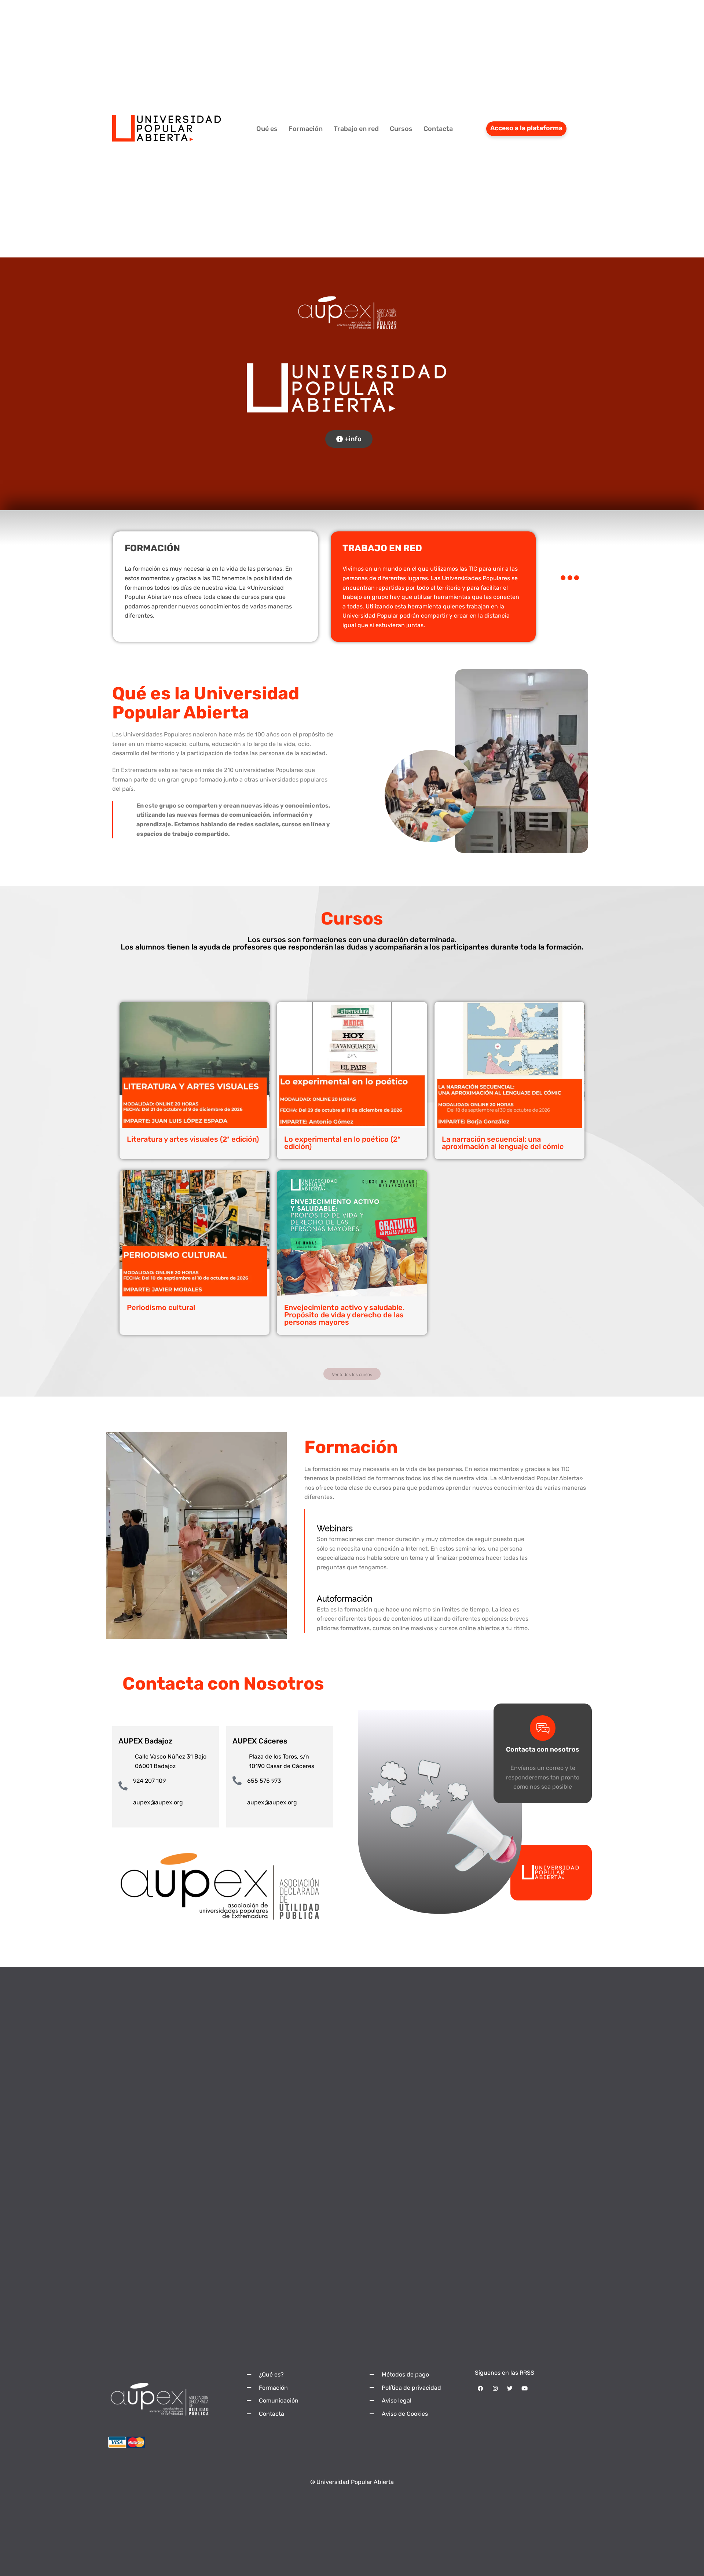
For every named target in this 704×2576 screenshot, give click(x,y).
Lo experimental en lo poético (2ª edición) (342, 1143)
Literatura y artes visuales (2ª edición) (193, 1139)
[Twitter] (510, 2389)
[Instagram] (495, 2389)
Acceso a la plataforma (526, 128)
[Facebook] (480, 2389)
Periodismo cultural (161, 1307)
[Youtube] (524, 2389)
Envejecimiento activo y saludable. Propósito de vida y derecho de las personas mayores (344, 1315)
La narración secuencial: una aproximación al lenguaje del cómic (503, 1143)
